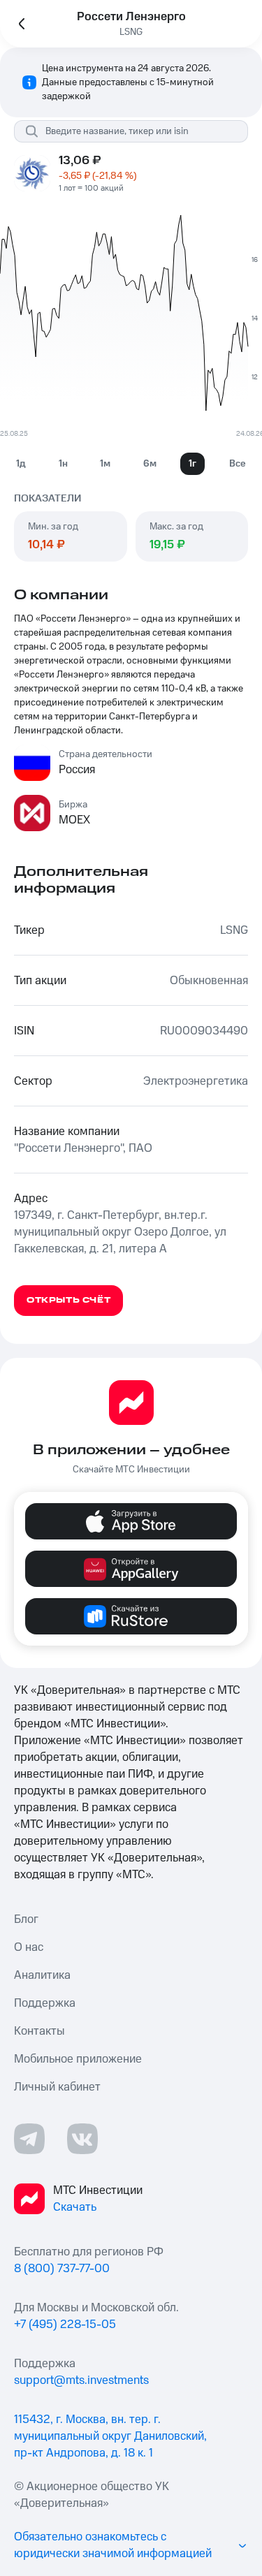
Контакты (39, 2031)
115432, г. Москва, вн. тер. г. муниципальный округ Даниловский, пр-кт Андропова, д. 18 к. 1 (110, 2436)
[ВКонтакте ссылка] (82, 2139)
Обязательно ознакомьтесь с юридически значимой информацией (113, 2545)
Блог (26, 1919)
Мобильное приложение (78, 2059)
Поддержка (45, 2003)
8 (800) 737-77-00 (62, 2269)
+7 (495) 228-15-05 (65, 2325)
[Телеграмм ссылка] (29, 2139)
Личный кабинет (57, 2087)
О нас (29, 1947)
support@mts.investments (81, 2380)
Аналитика (42, 1975)
